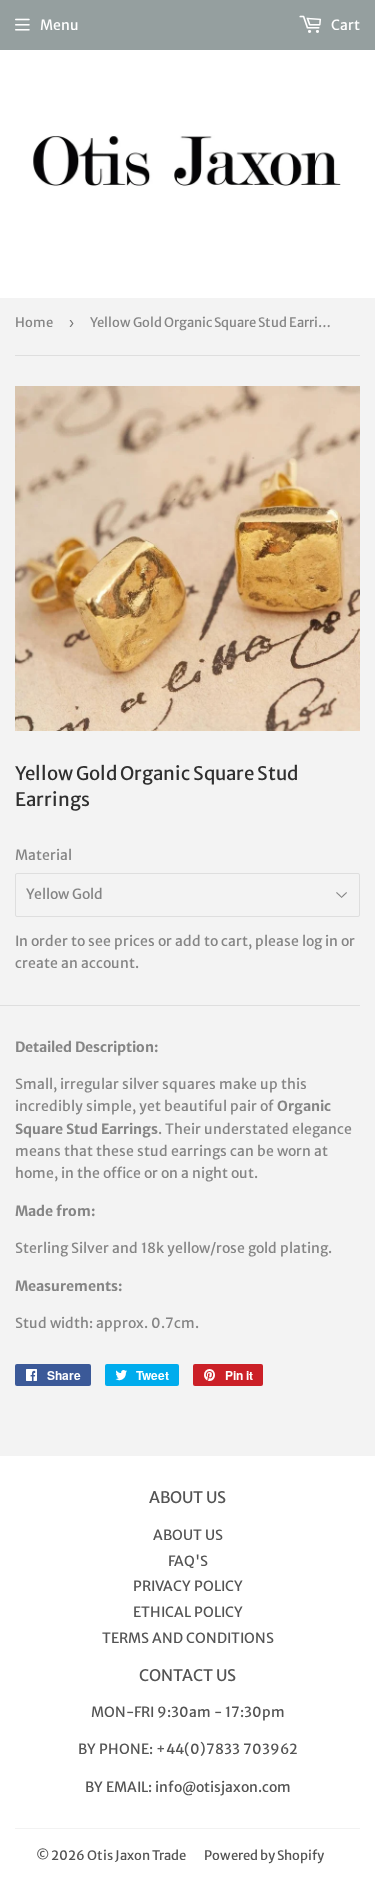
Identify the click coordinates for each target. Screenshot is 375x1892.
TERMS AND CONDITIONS (188, 1638)
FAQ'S (188, 1561)
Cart (344, 25)
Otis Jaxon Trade (136, 1855)
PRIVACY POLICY (188, 1586)
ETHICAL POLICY (188, 1612)
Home (34, 322)
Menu (59, 25)
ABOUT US (188, 1535)
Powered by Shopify (264, 1855)
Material (43, 855)
